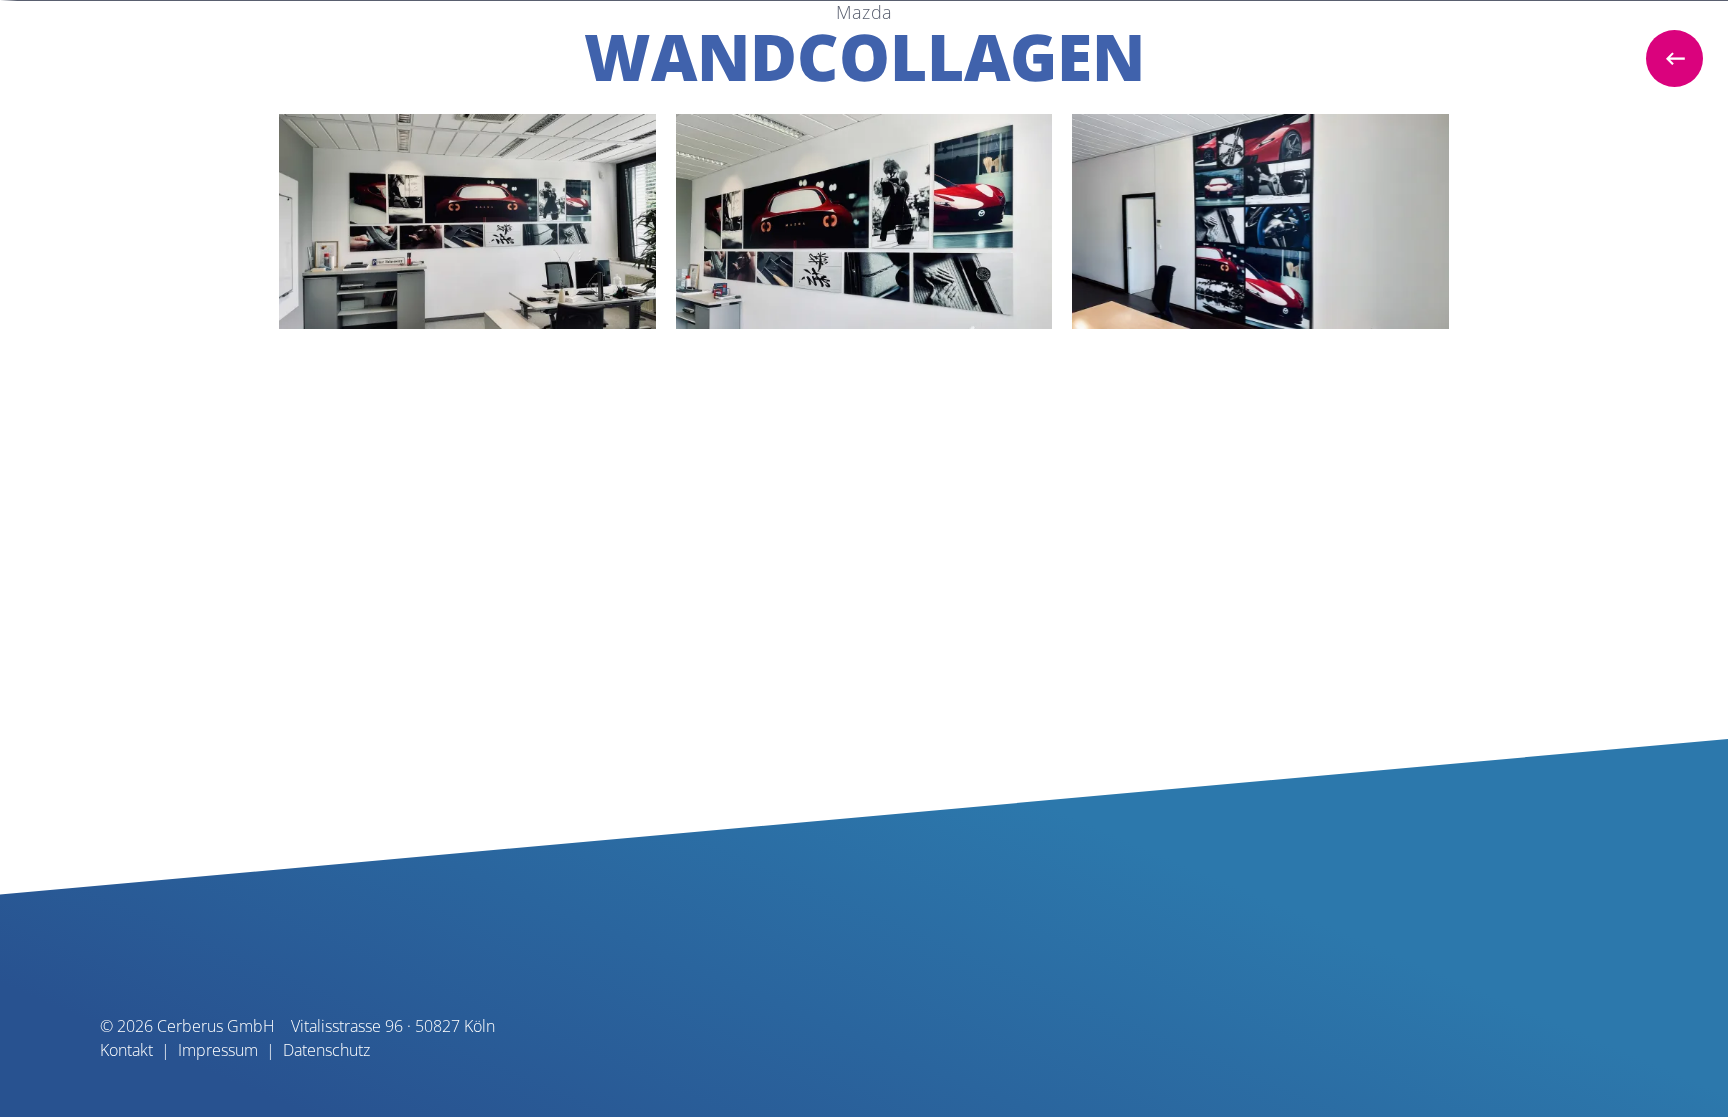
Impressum (218, 1050)
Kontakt (126, 1050)
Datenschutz (326, 1050)
